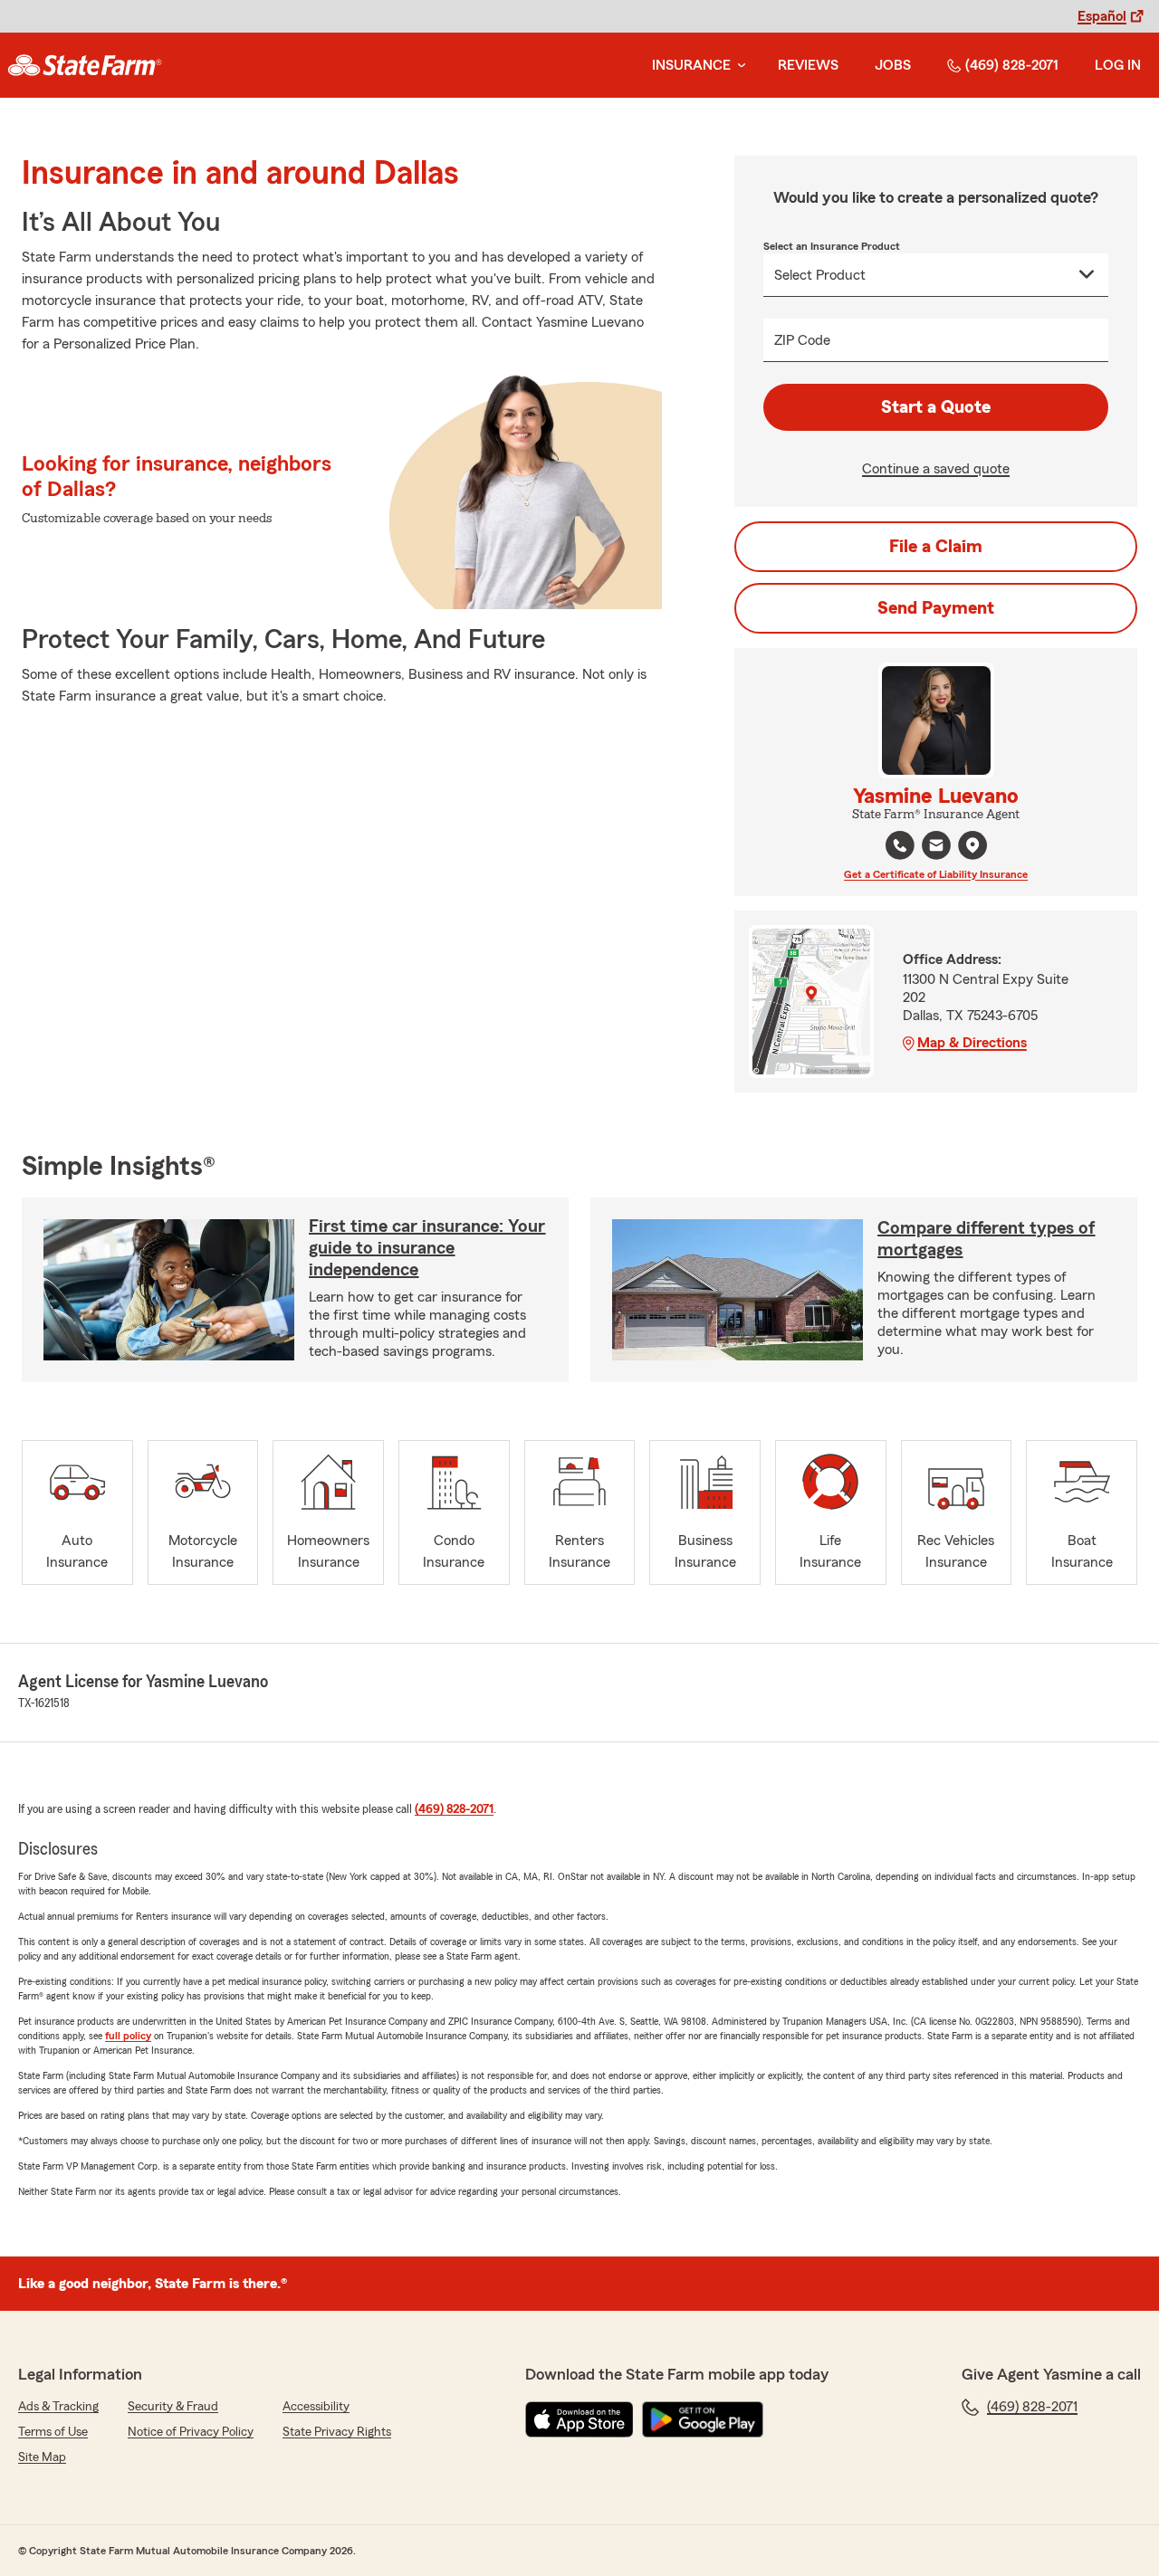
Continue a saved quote (936, 469)
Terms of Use (53, 2432)
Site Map (42, 2457)
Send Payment (936, 608)
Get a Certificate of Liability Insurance (936, 874)
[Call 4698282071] (900, 845)
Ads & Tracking (58, 2407)
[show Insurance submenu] (738, 66)
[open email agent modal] (936, 848)
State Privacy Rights (337, 2432)
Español (1102, 16)
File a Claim (936, 547)
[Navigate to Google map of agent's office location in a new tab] (972, 845)
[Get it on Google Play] (703, 2419)
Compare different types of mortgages (986, 1239)
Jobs (893, 65)
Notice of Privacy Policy (191, 2432)
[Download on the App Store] (579, 2419)
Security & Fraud (173, 2407)
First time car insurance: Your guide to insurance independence (427, 1248)
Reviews (808, 65)
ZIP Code (802, 340)
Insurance (691, 65)
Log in (1118, 65)
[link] (85, 65)
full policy (128, 2036)
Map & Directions (972, 1043)
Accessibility (316, 2407)
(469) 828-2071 (1012, 65)
